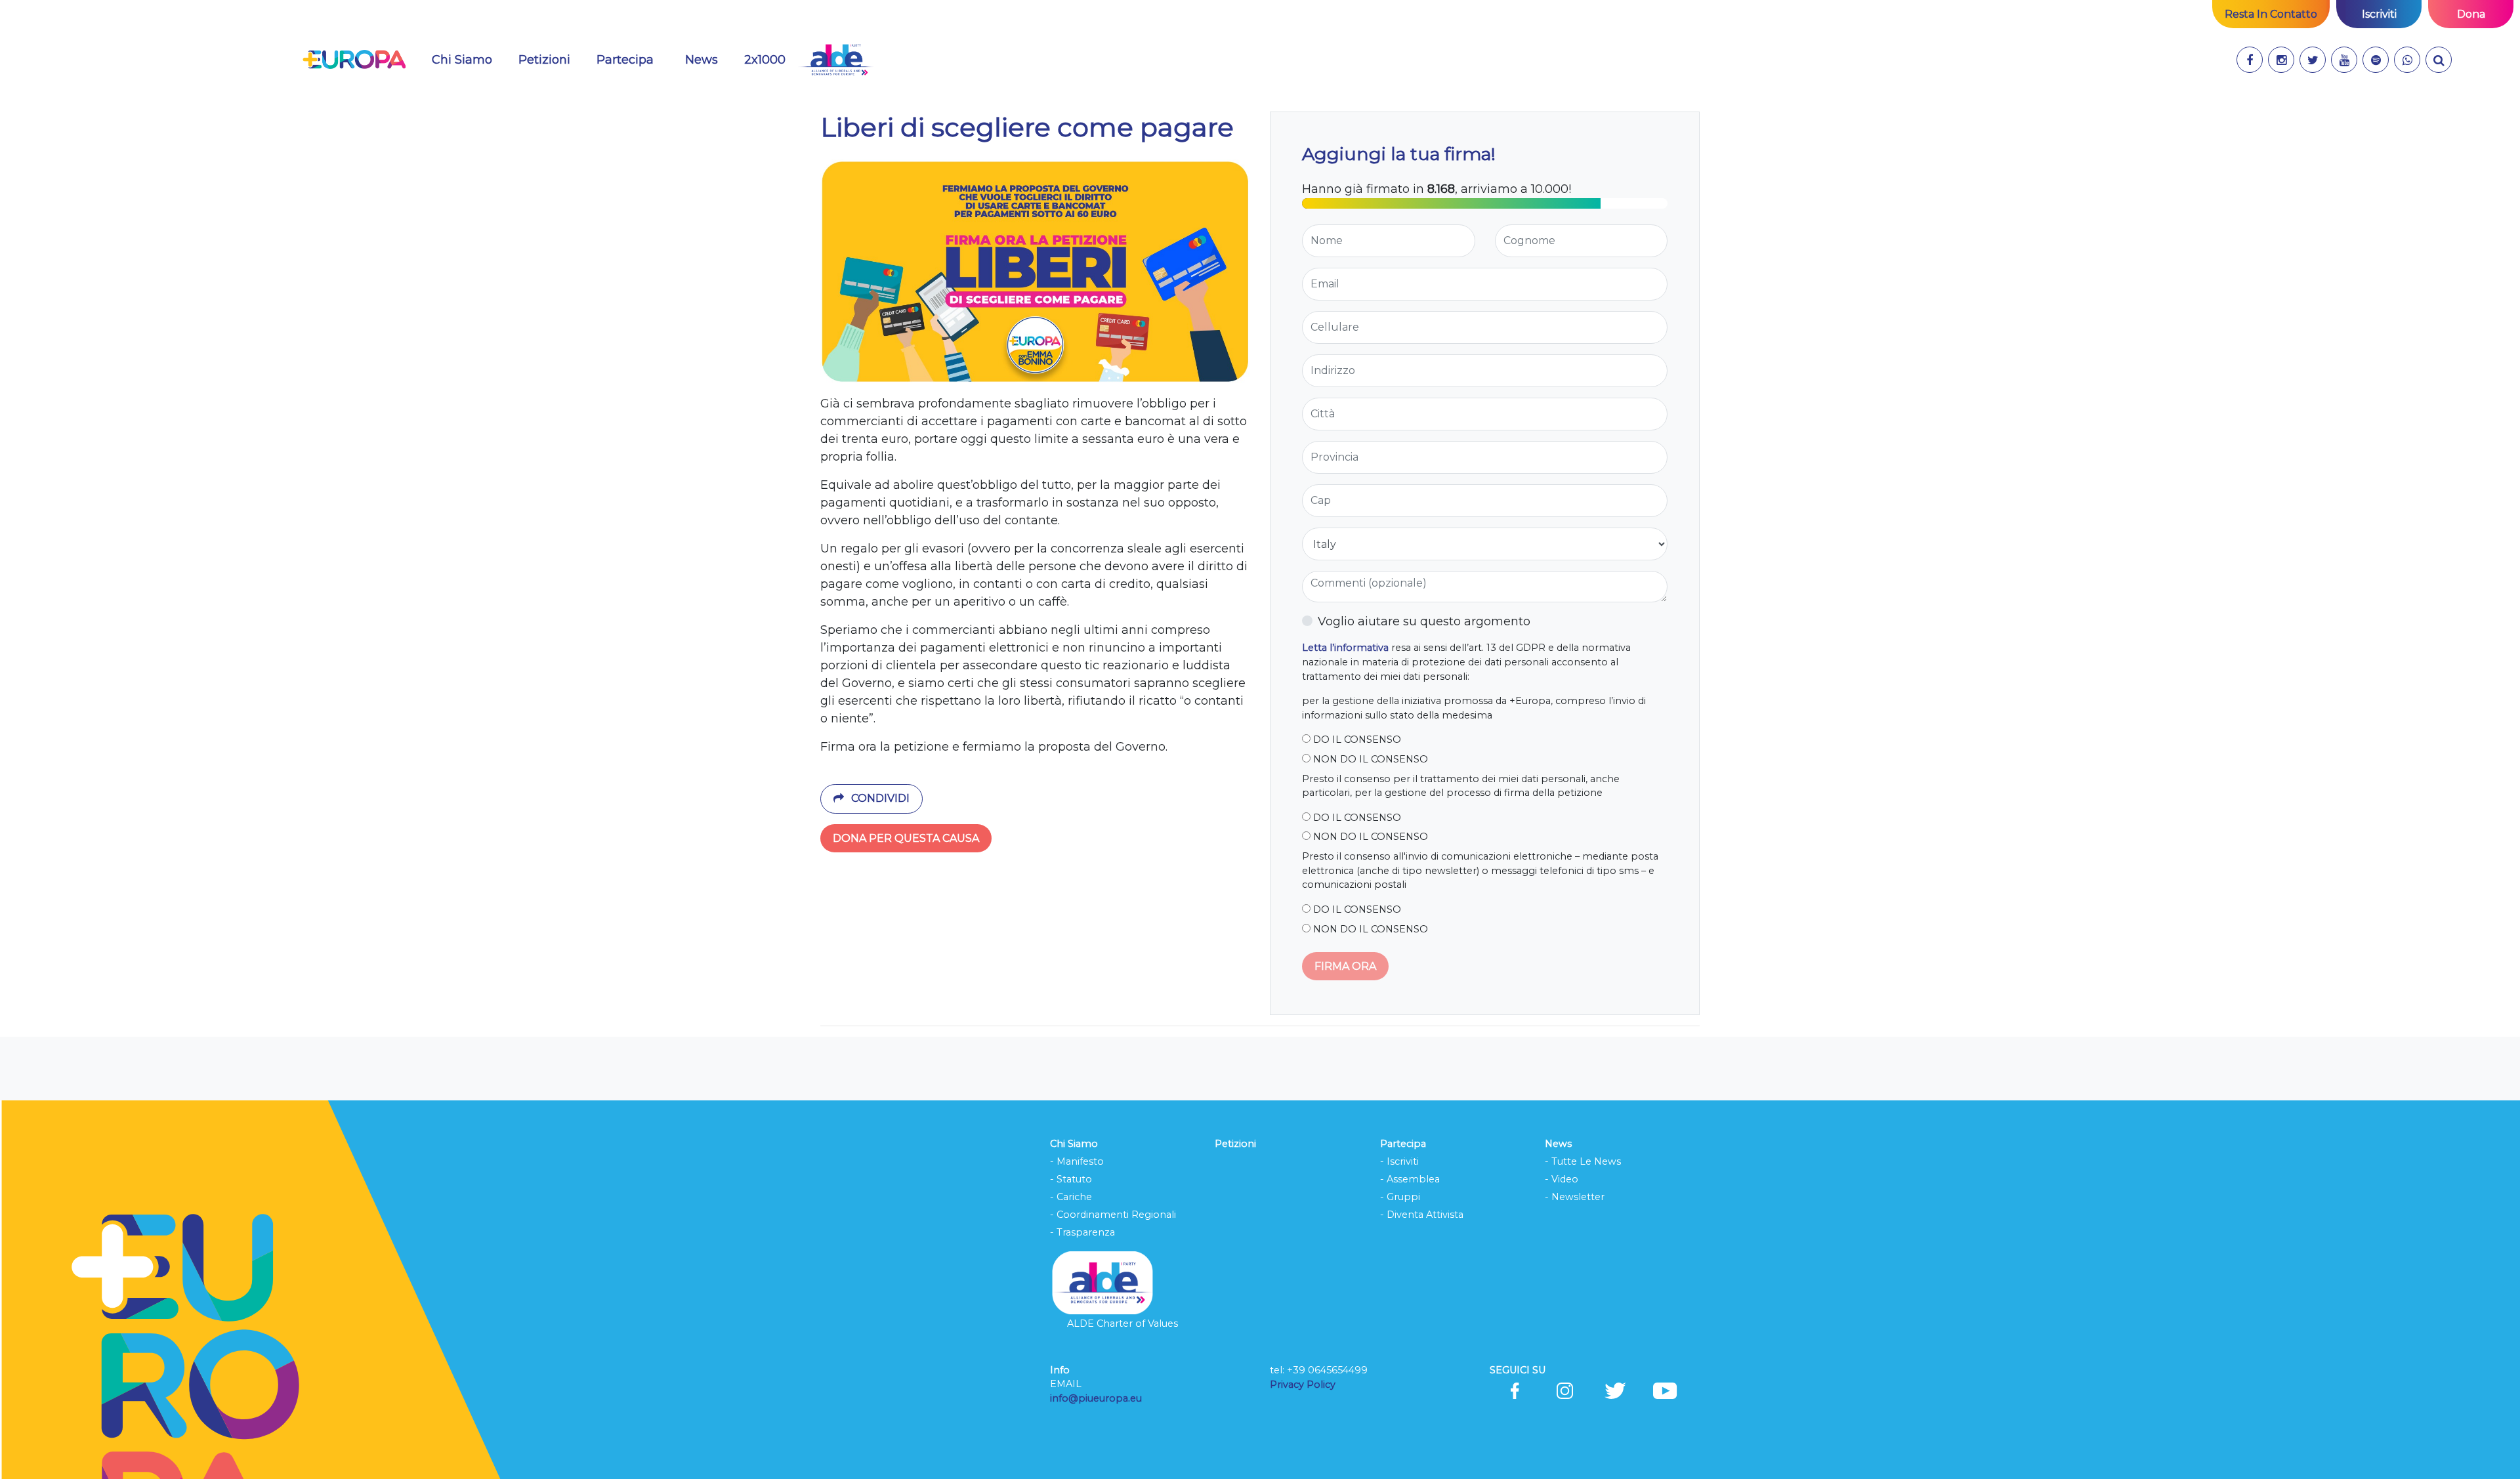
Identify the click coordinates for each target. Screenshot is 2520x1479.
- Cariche (1071, 1197)
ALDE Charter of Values (1123, 1323)
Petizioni (544, 60)
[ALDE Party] (836, 60)
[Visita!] (2250, 60)
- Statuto (1071, 1179)
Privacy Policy (1304, 1385)
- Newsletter (1575, 1197)
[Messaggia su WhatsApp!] (2407, 60)
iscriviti (2379, 14)
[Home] (354, 60)
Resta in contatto (2271, 14)
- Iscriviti (1399, 1161)
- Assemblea (1410, 1179)
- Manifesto (1077, 1161)
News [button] (702, 60)
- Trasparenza (1082, 1232)
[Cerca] (2439, 60)
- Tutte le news (1583, 1161)
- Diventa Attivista (1422, 1215)
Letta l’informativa (1345, 648)
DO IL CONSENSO (1356, 739)
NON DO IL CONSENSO (1369, 759)
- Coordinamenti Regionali (1113, 1215)
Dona (2471, 14)
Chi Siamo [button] (462, 60)
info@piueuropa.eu (1096, 1398)
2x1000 (765, 60)
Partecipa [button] (625, 60)
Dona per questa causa (906, 838)
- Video (1562, 1179)
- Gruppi (1400, 1197)
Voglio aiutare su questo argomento (1424, 621)
